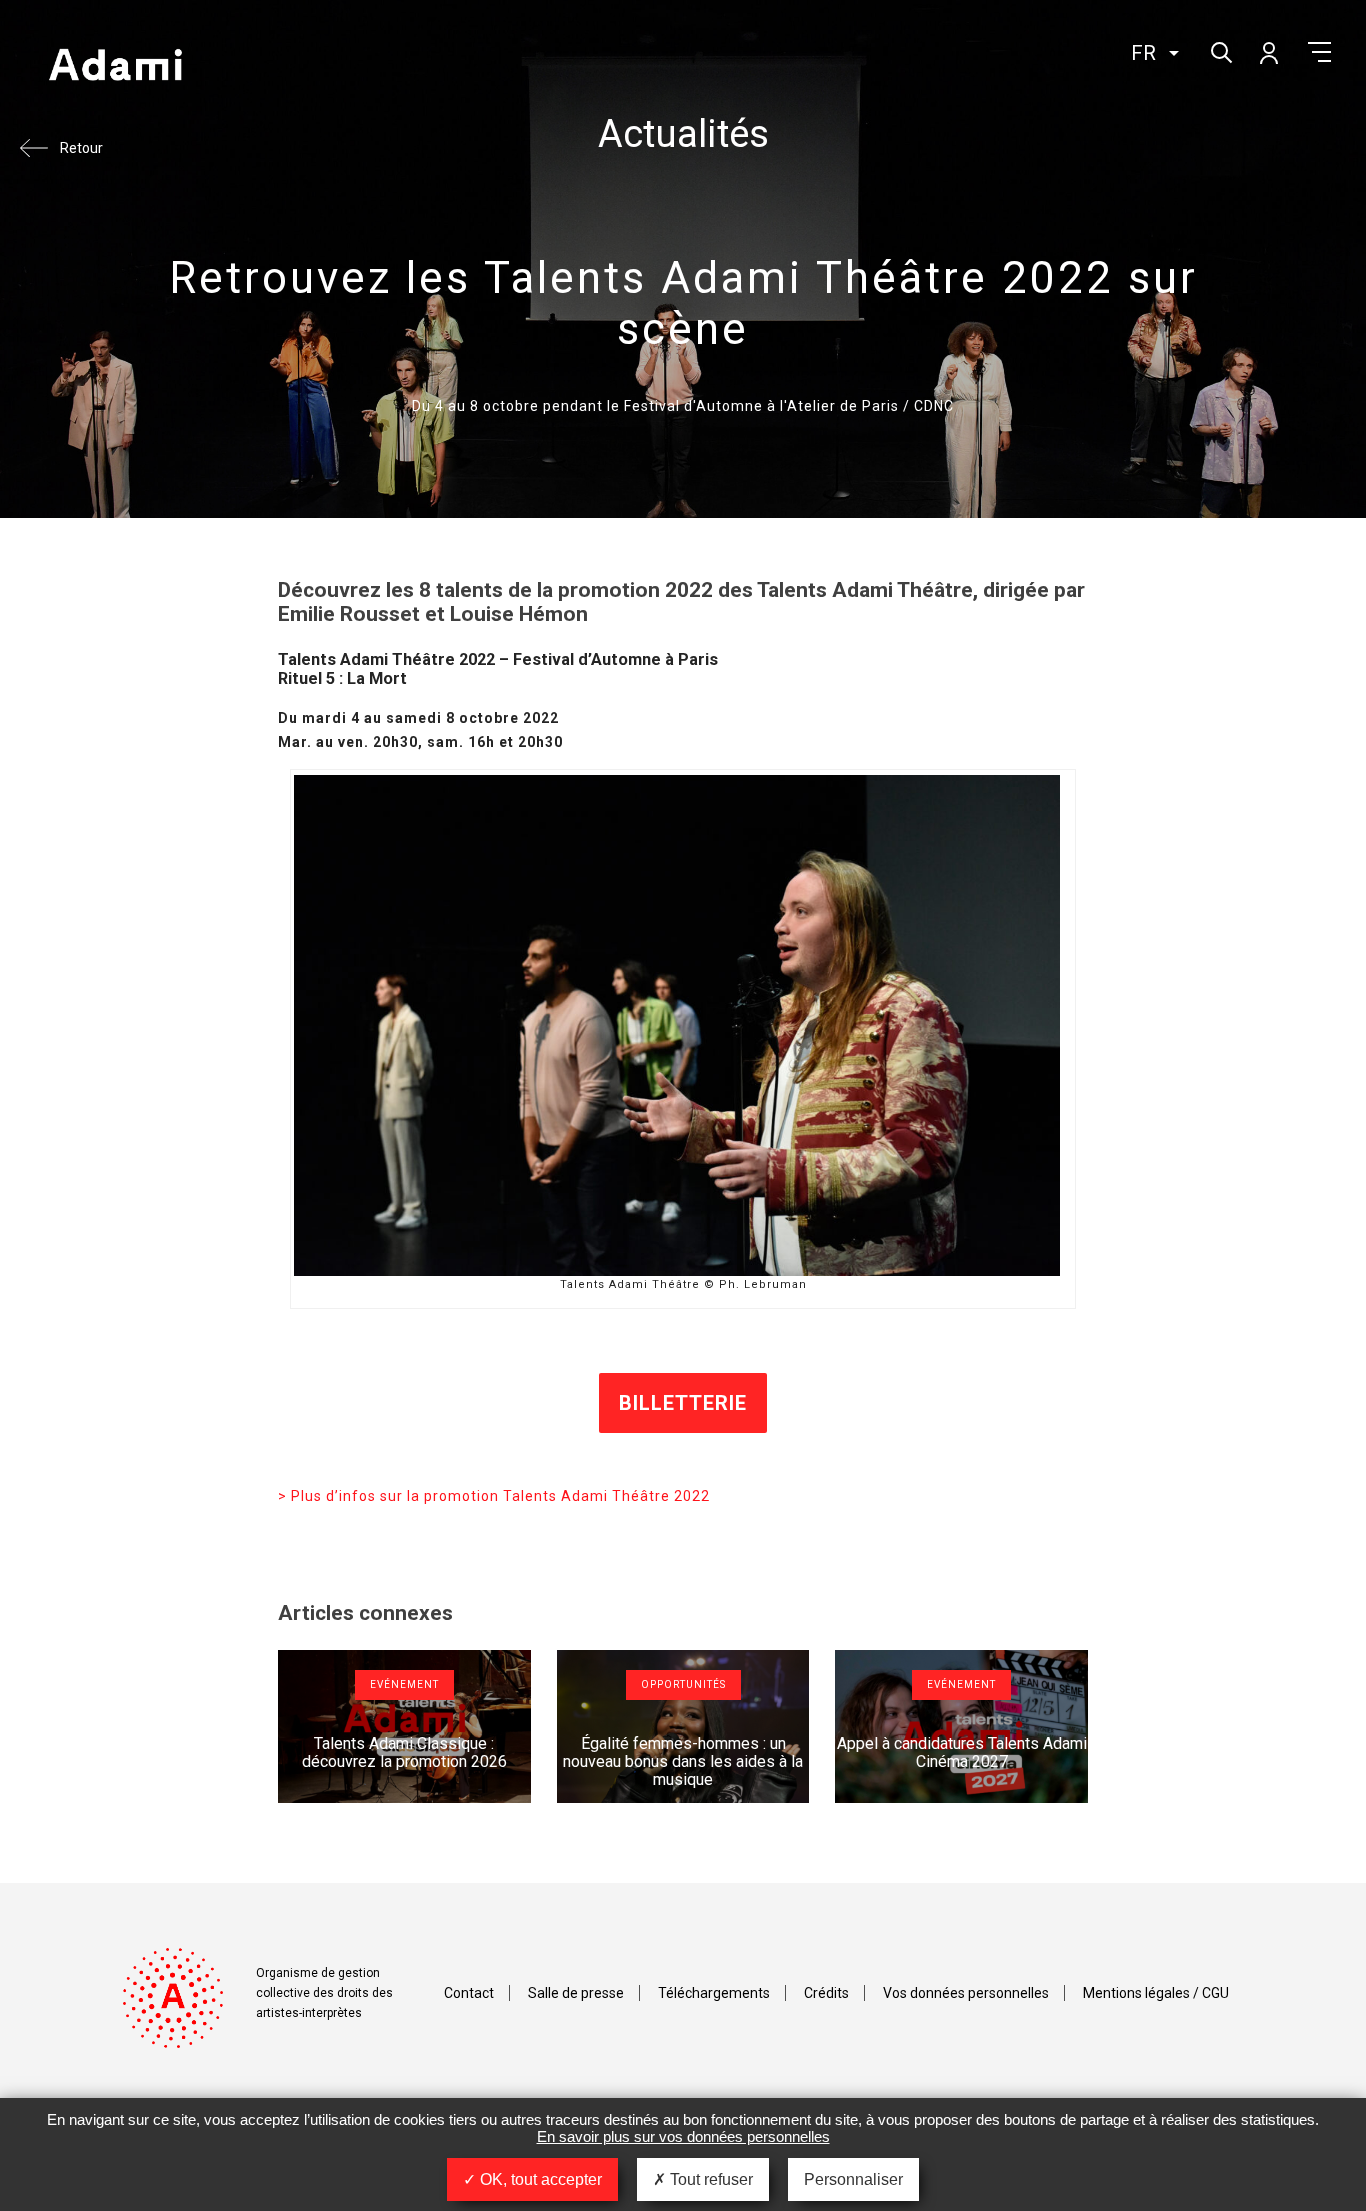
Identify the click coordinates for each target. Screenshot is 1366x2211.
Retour (81, 148)
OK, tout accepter (539, 2179)
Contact (469, 1993)
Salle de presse (576, 1993)
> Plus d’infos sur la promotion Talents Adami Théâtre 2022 (494, 1496)
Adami (115, 67)
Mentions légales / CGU (1156, 1993)
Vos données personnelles (966, 1993)
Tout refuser (709, 2179)
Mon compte (1268, 52)
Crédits (826, 1993)
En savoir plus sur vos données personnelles (683, 2136)
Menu (1319, 52)
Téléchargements (714, 1993)
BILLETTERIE (683, 1403)
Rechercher (1219, 50)
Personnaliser (853, 2179)
